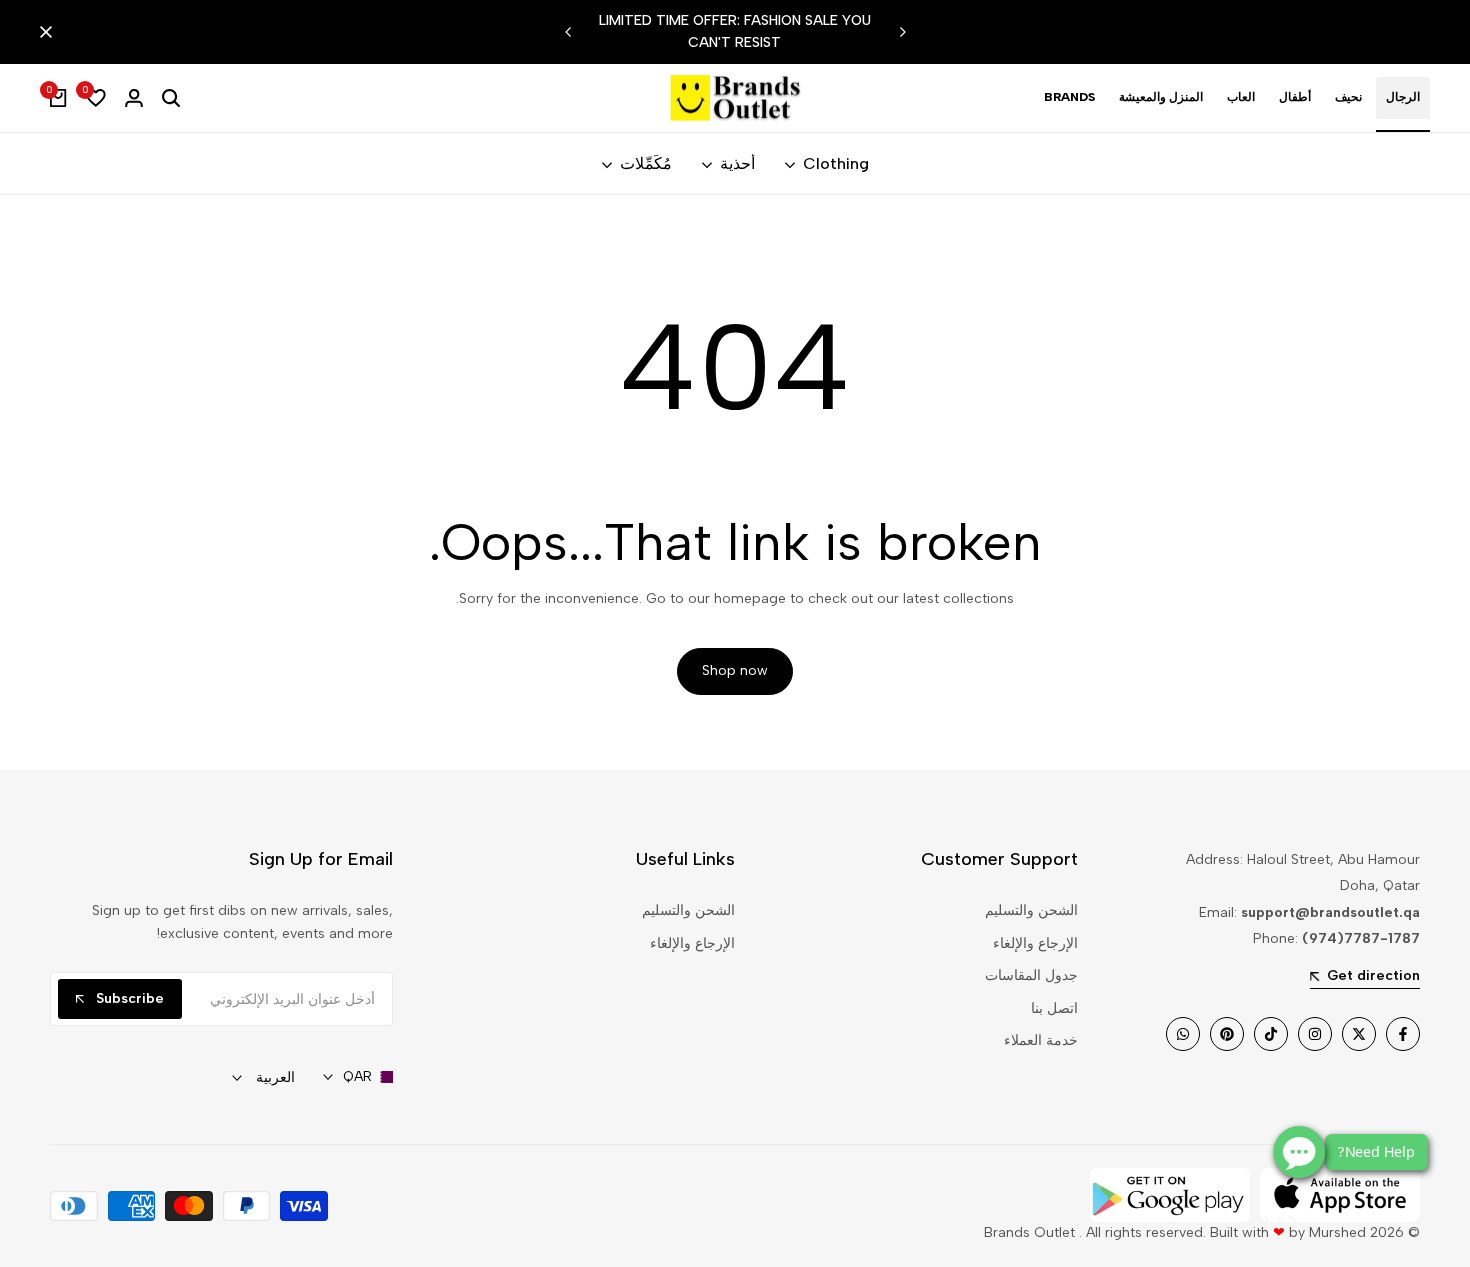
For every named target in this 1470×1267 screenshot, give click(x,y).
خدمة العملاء (1041, 1040)
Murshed (1337, 1232)
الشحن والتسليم (1031, 910)
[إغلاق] (50, 32)
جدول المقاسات (1031, 975)
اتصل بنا (1054, 1008)
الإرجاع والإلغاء (1035, 943)
